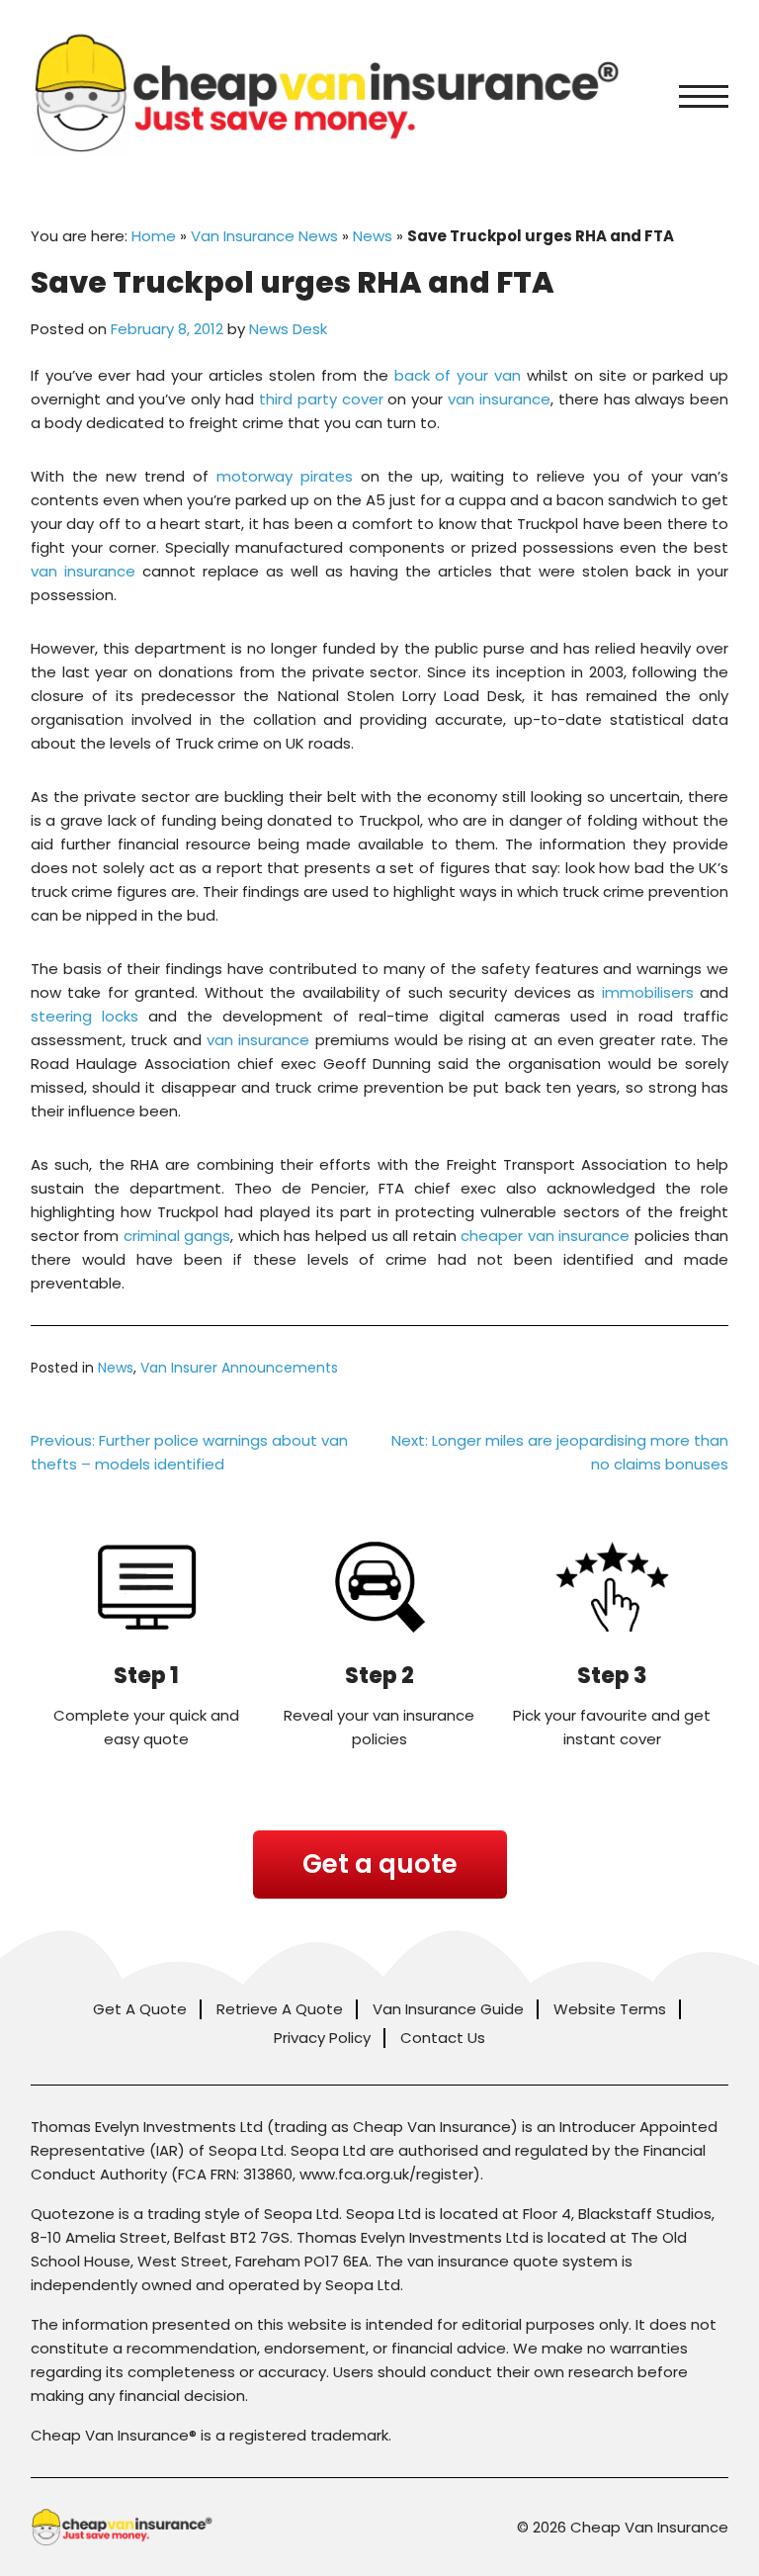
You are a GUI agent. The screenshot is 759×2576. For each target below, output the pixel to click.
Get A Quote (140, 2009)
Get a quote (380, 1864)
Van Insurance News (264, 236)
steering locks (84, 1016)
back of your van (458, 375)
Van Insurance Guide (448, 2009)
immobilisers (648, 992)
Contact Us (443, 2038)
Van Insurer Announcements (239, 1368)
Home (154, 236)
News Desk (288, 329)
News (373, 236)
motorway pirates (285, 476)
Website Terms (610, 2009)
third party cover (321, 399)
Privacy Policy (322, 2038)
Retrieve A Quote (280, 2009)
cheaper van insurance (545, 1236)
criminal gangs (177, 1236)
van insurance (499, 399)
